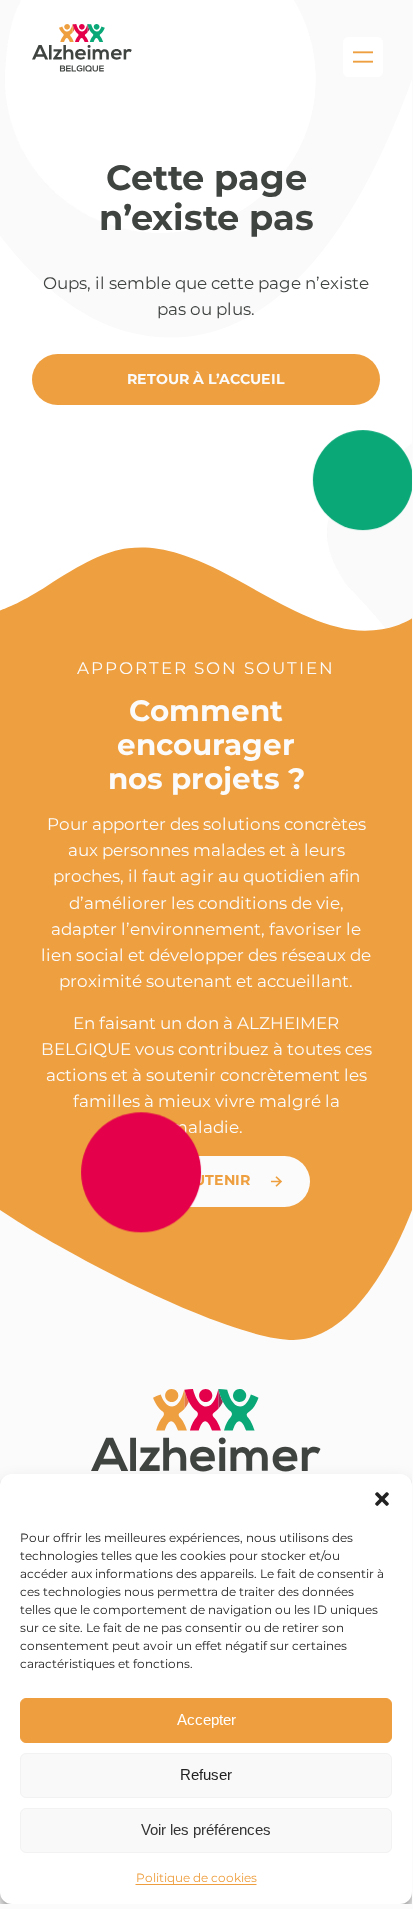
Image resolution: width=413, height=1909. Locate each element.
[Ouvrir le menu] (363, 57)
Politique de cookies (196, 1877)
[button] (382, 1499)
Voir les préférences (206, 1829)
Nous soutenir (188, 1180)
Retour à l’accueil (206, 379)
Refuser (206, 1774)
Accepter (206, 1719)
